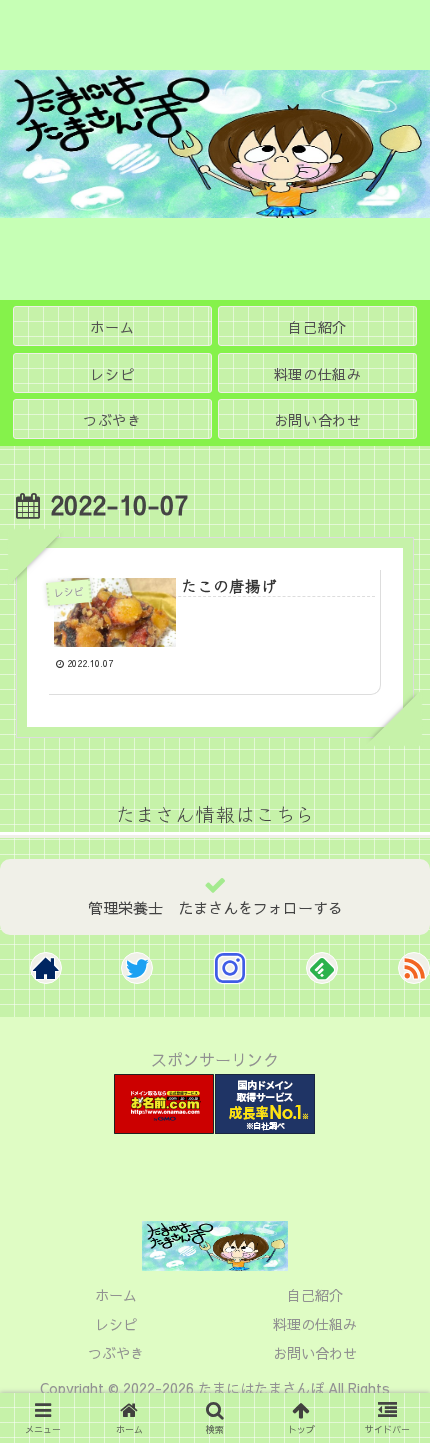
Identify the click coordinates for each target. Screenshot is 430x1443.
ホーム (116, 1295)
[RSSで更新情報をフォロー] (414, 968)
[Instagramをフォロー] (230, 968)
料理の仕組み (315, 1324)
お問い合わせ (315, 1353)
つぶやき (116, 1353)
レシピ (116, 1324)
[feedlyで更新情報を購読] (322, 968)
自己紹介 (315, 1295)
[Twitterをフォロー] (137, 968)
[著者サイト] (46, 968)
